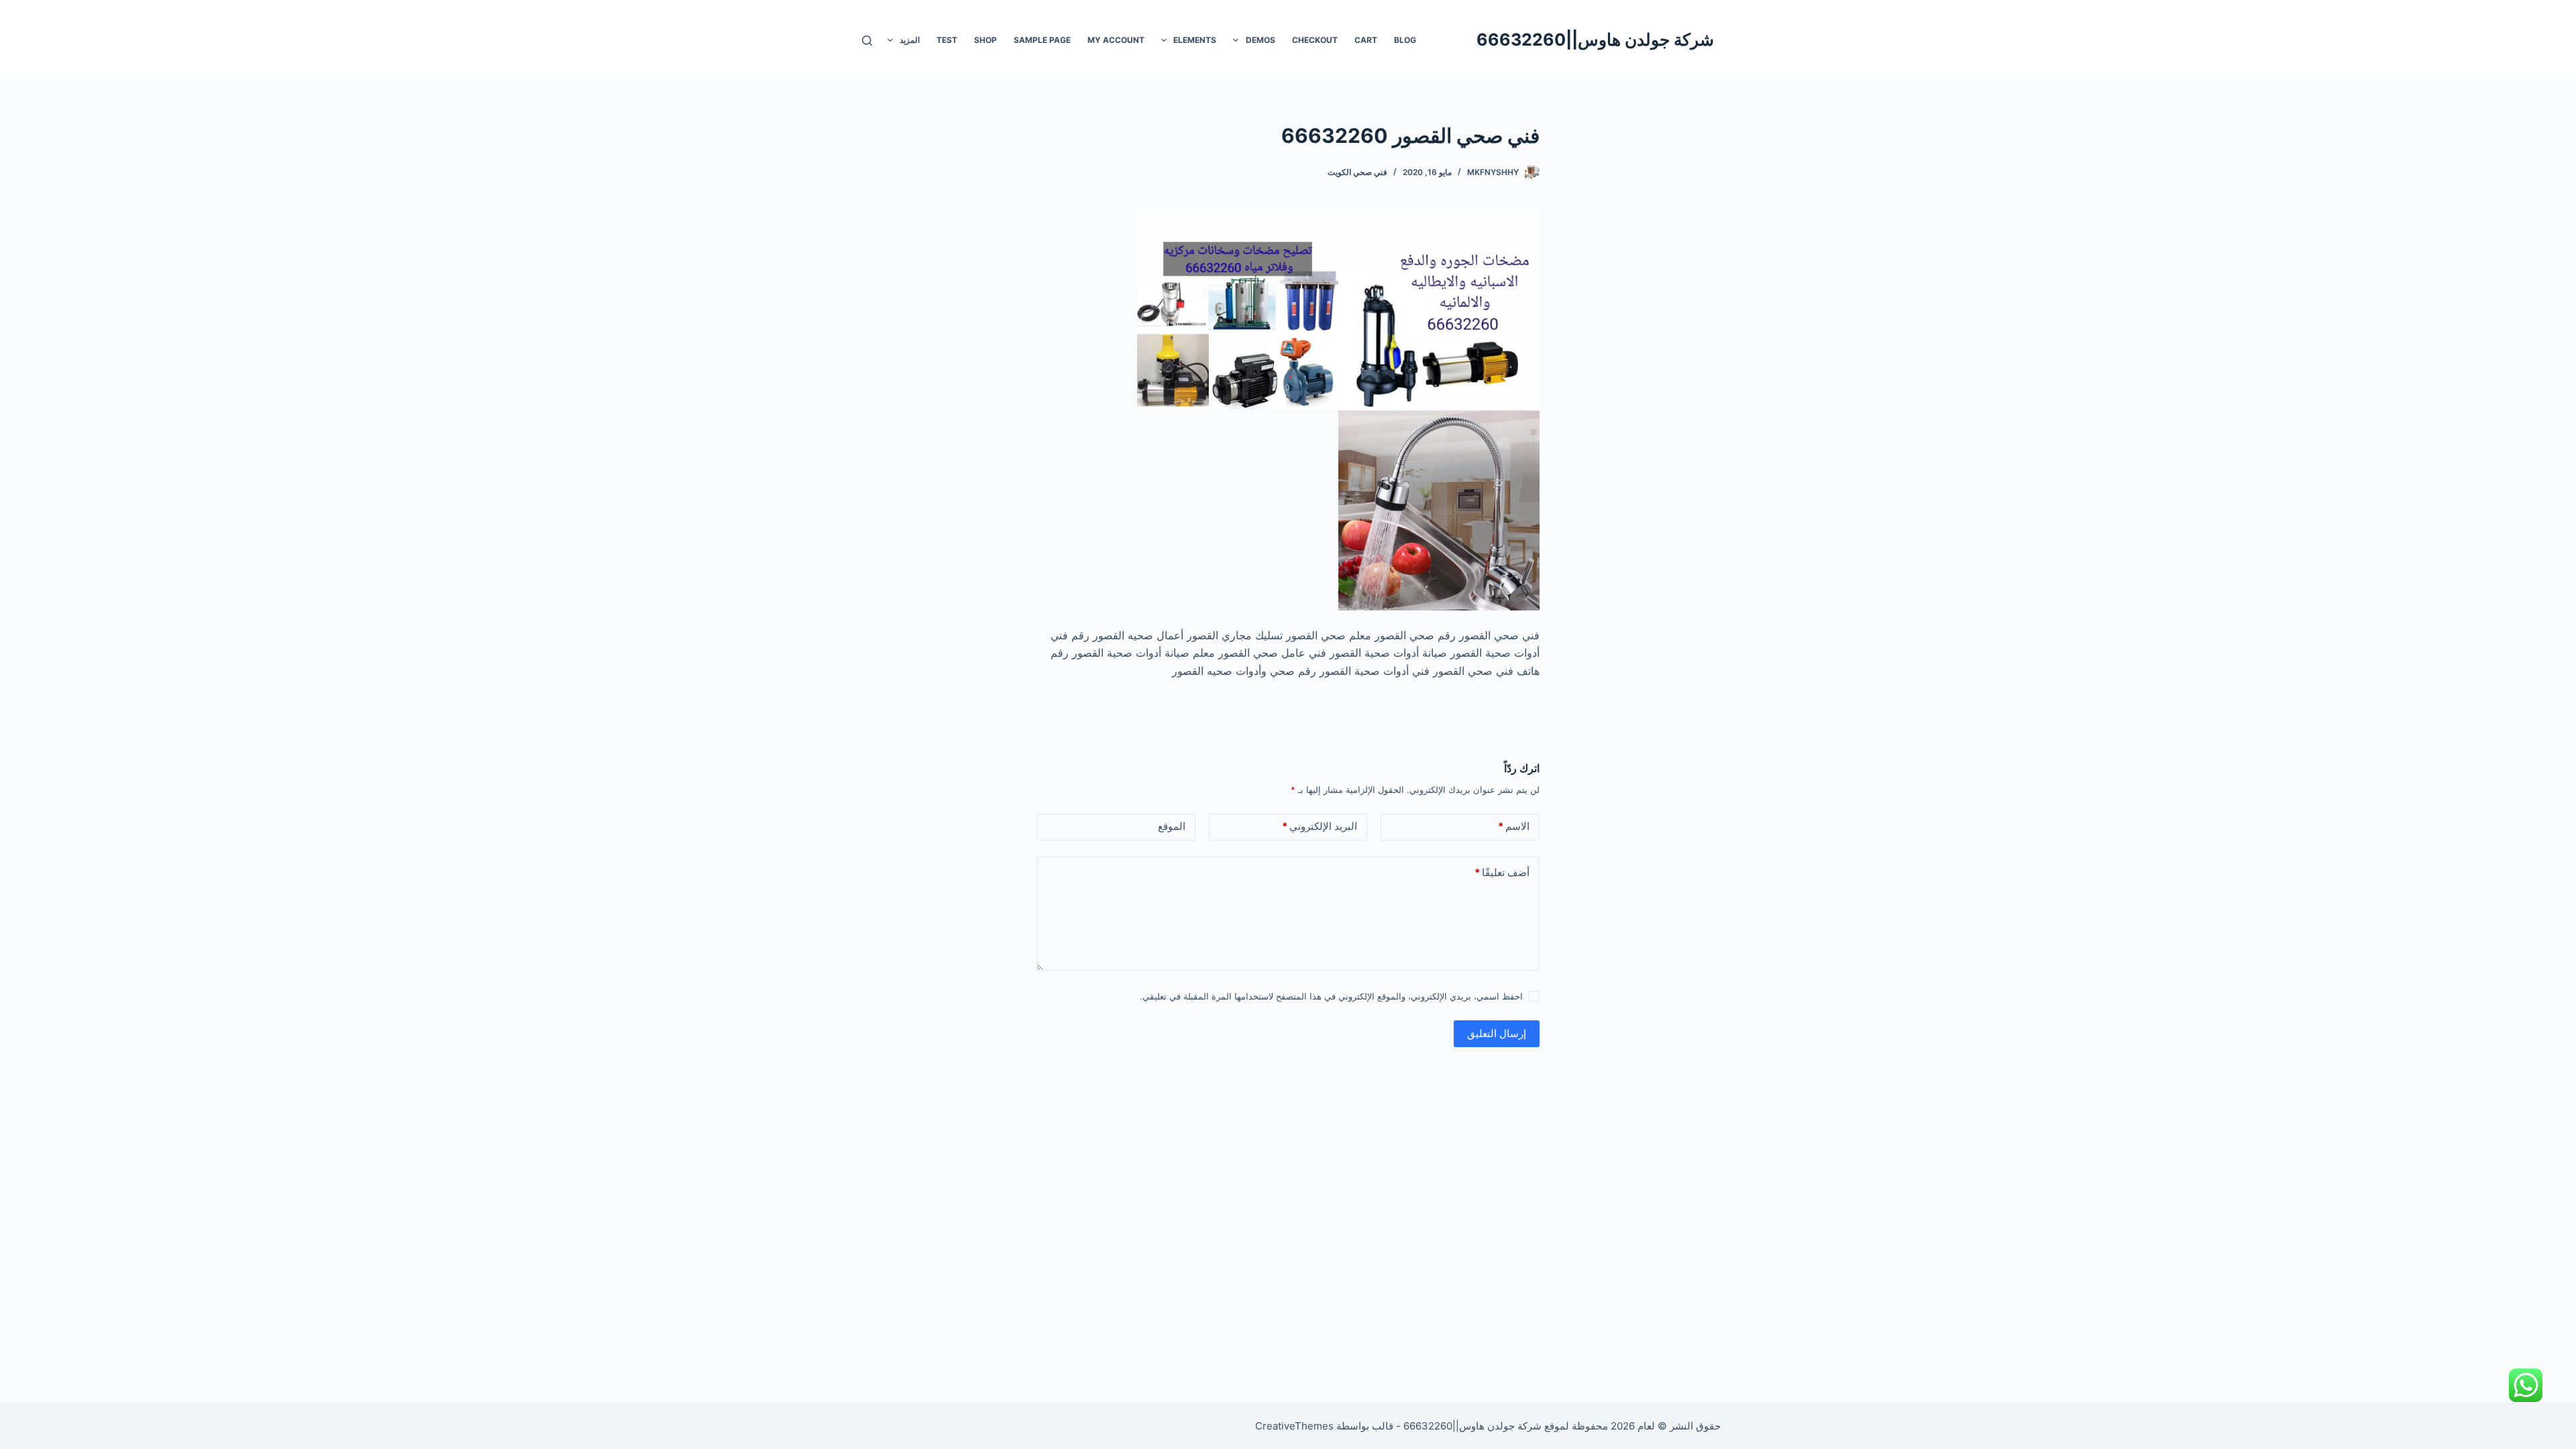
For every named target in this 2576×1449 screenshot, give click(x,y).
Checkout (1315, 40)
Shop (985, 40)
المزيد (910, 40)
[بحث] (867, 41)
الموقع (1172, 826)
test (947, 40)
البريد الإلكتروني (1320, 826)
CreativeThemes (1294, 1426)
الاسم (1514, 826)
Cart (1366, 40)
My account (1116, 40)
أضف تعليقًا (1502, 872)
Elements (1195, 40)
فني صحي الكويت (1357, 172)
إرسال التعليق (1497, 1033)
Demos (1260, 40)
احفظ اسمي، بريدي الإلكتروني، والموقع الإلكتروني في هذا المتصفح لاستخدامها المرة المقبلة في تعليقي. (1331, 996)
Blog (1405, 40)
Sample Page (1042, 40)
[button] (1236, 40)
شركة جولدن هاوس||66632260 (1595, 40)
